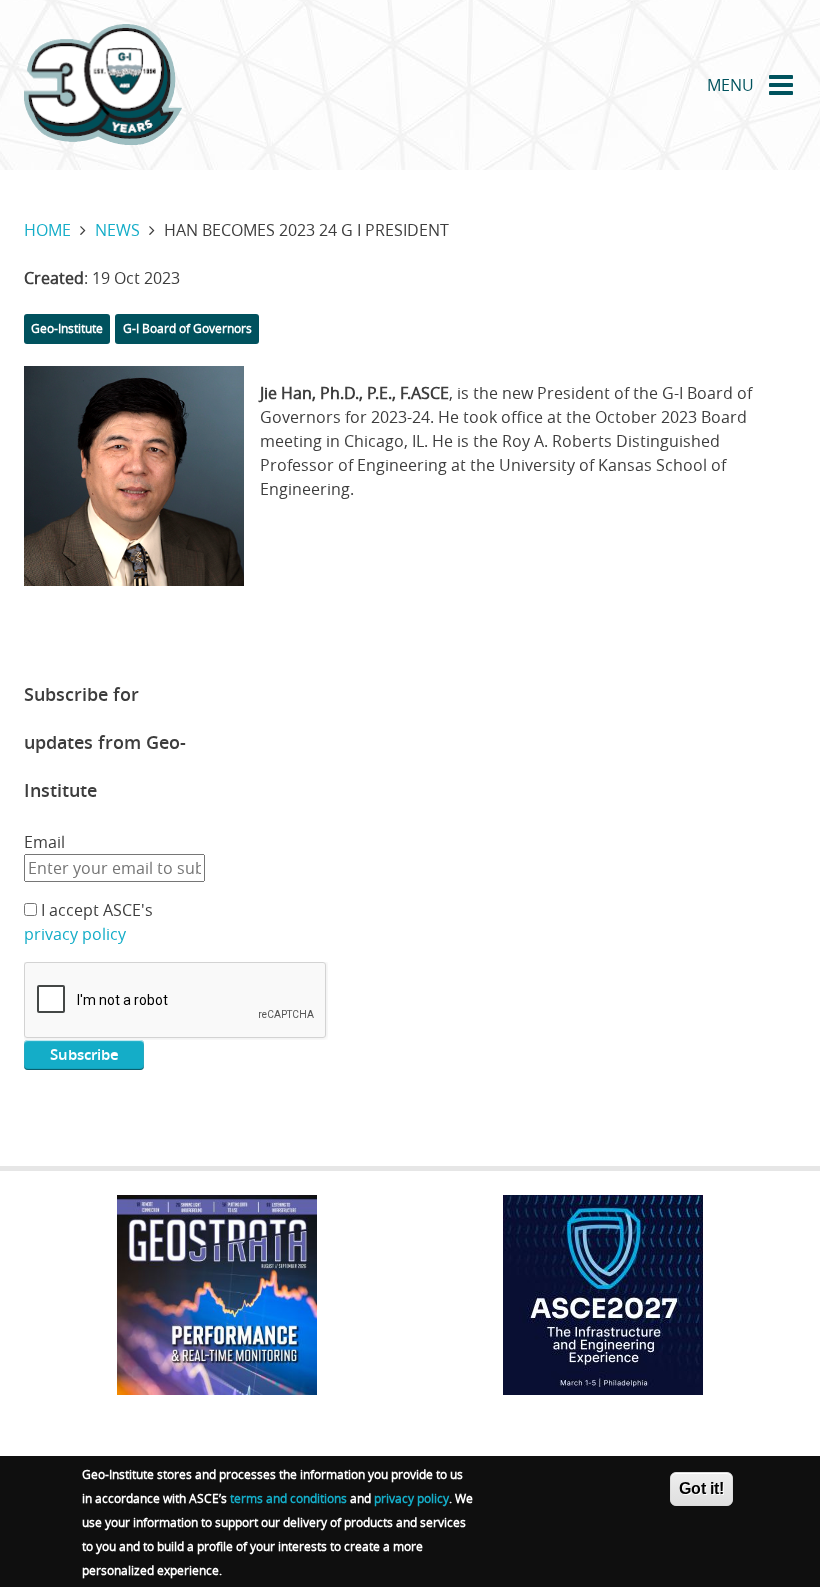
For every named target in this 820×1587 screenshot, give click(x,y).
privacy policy (75, 934)
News (117, 230)
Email (44, 842)
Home (47, 230)
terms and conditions (288, 1498)
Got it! (701, 1488)
